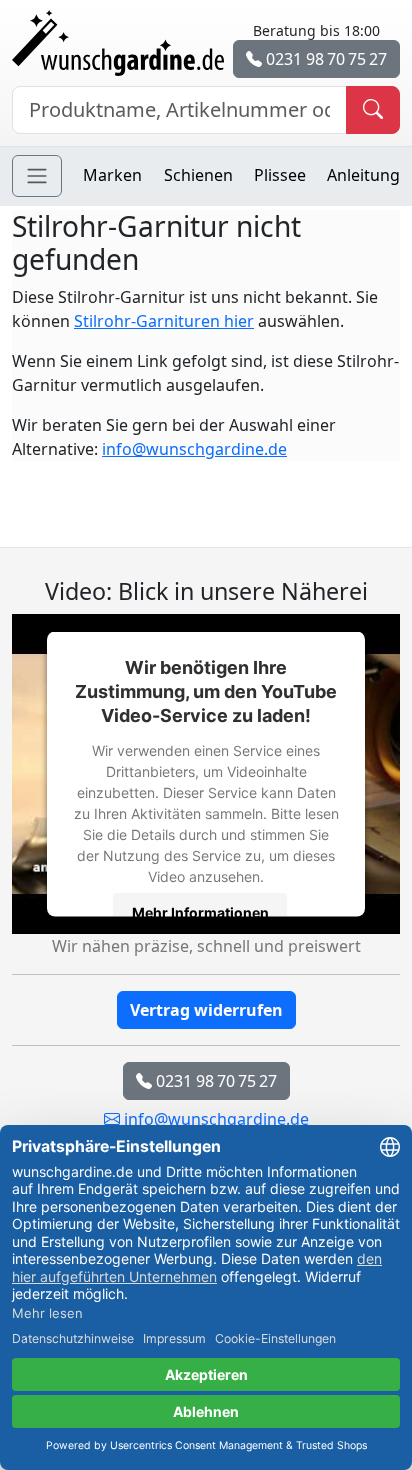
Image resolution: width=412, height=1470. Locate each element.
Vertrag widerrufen (206, 1010)
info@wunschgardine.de (194, 449)
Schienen (198, 175)
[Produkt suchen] (373, 110)
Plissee (280, 175)
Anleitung (363, 175)
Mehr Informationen (200, 912)
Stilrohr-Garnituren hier (164, 321)
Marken (112, 175)
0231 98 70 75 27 (324, 59)
